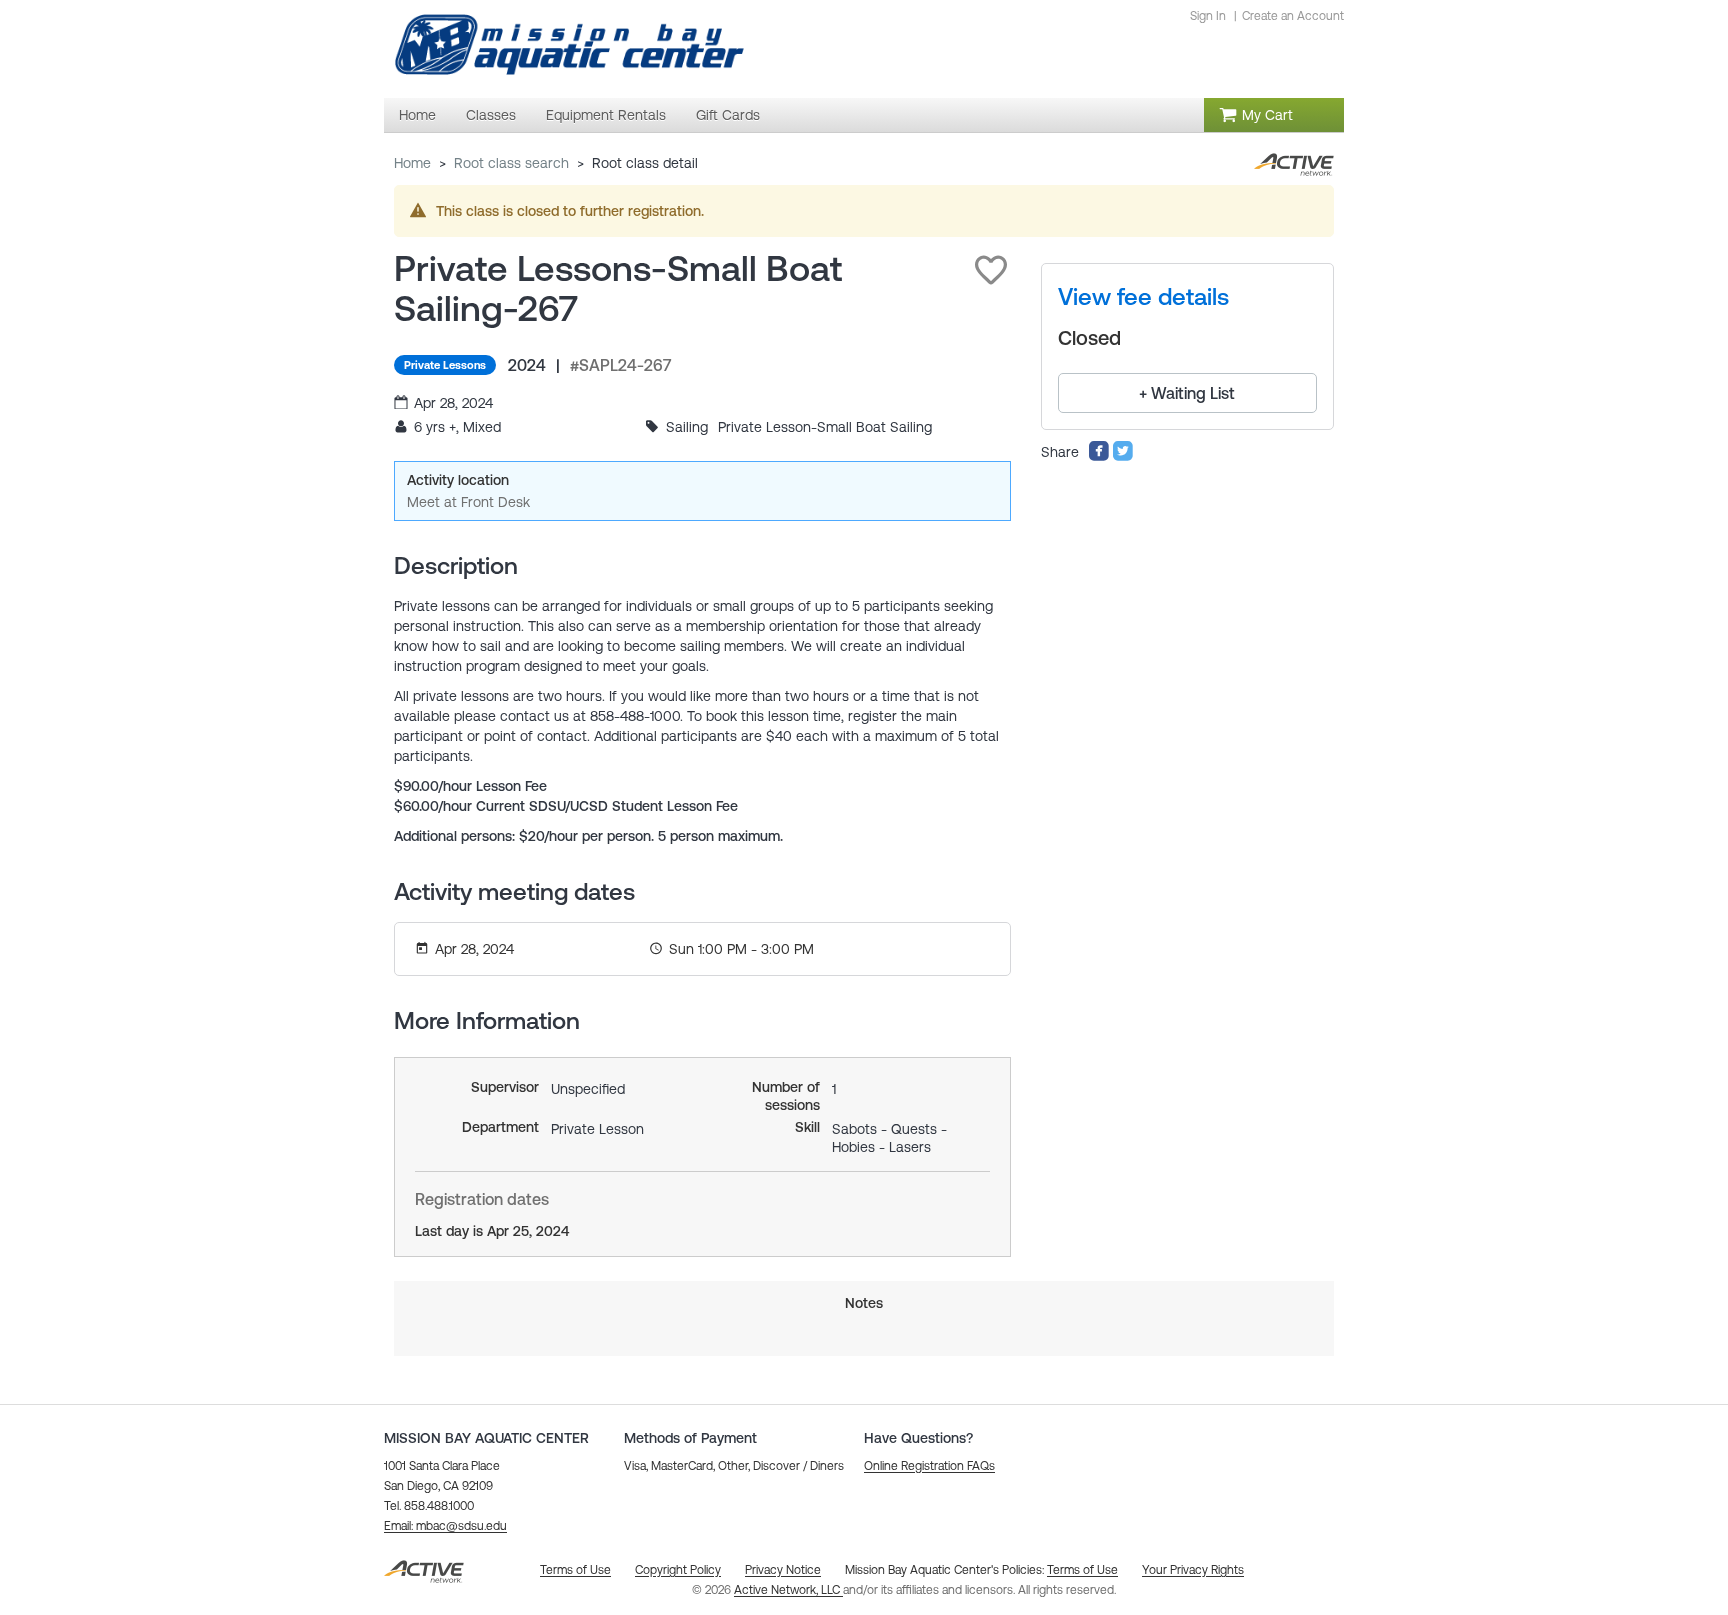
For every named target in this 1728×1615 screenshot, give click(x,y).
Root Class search (511, 163)
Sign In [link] (1208, 16)
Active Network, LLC (788, 1590)
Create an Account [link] (1293, 16)
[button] (991, 270)
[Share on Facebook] (1099, 457)
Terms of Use (1082, 1570)
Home (412, 163)
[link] (1143, 297)
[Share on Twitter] (1123, 457)
